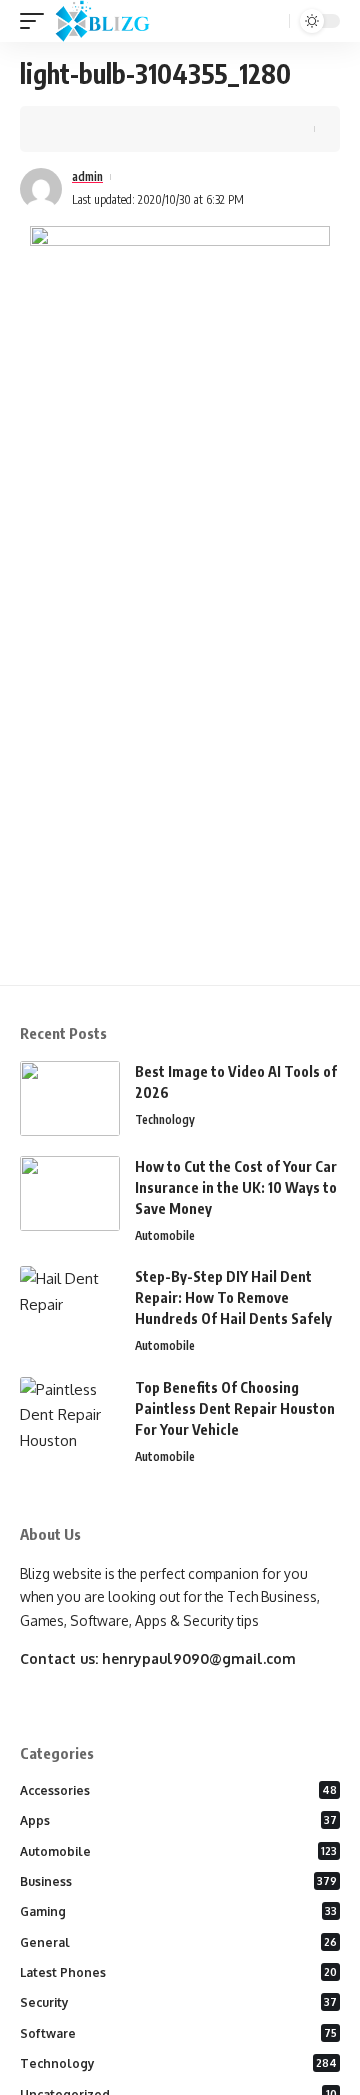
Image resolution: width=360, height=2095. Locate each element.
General (178, 1942)
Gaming (178, 1911)
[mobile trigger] (37, 21)
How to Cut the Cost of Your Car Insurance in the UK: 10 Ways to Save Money (236, 1187)
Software (178, 2033)
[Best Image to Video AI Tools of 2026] (70, 1098)
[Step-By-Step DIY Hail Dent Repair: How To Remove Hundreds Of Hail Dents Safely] (70, 1303)
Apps (178, 1820)
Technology (165, 1119)
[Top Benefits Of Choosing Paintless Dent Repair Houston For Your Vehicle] (70, 1414)
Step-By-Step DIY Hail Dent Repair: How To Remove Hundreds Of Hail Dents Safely (233, 1297)
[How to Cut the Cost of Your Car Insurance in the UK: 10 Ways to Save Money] (70, 1193)
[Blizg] (117, 21)
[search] (272, 21)
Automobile (165, 1235)
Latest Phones (178, 1972)
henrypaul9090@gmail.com (199, 1658)
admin (87, 176)
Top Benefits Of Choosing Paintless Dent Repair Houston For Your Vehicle (235, 1408)
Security (178, 2002)
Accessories (178, 1790)
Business (178, 1881)
